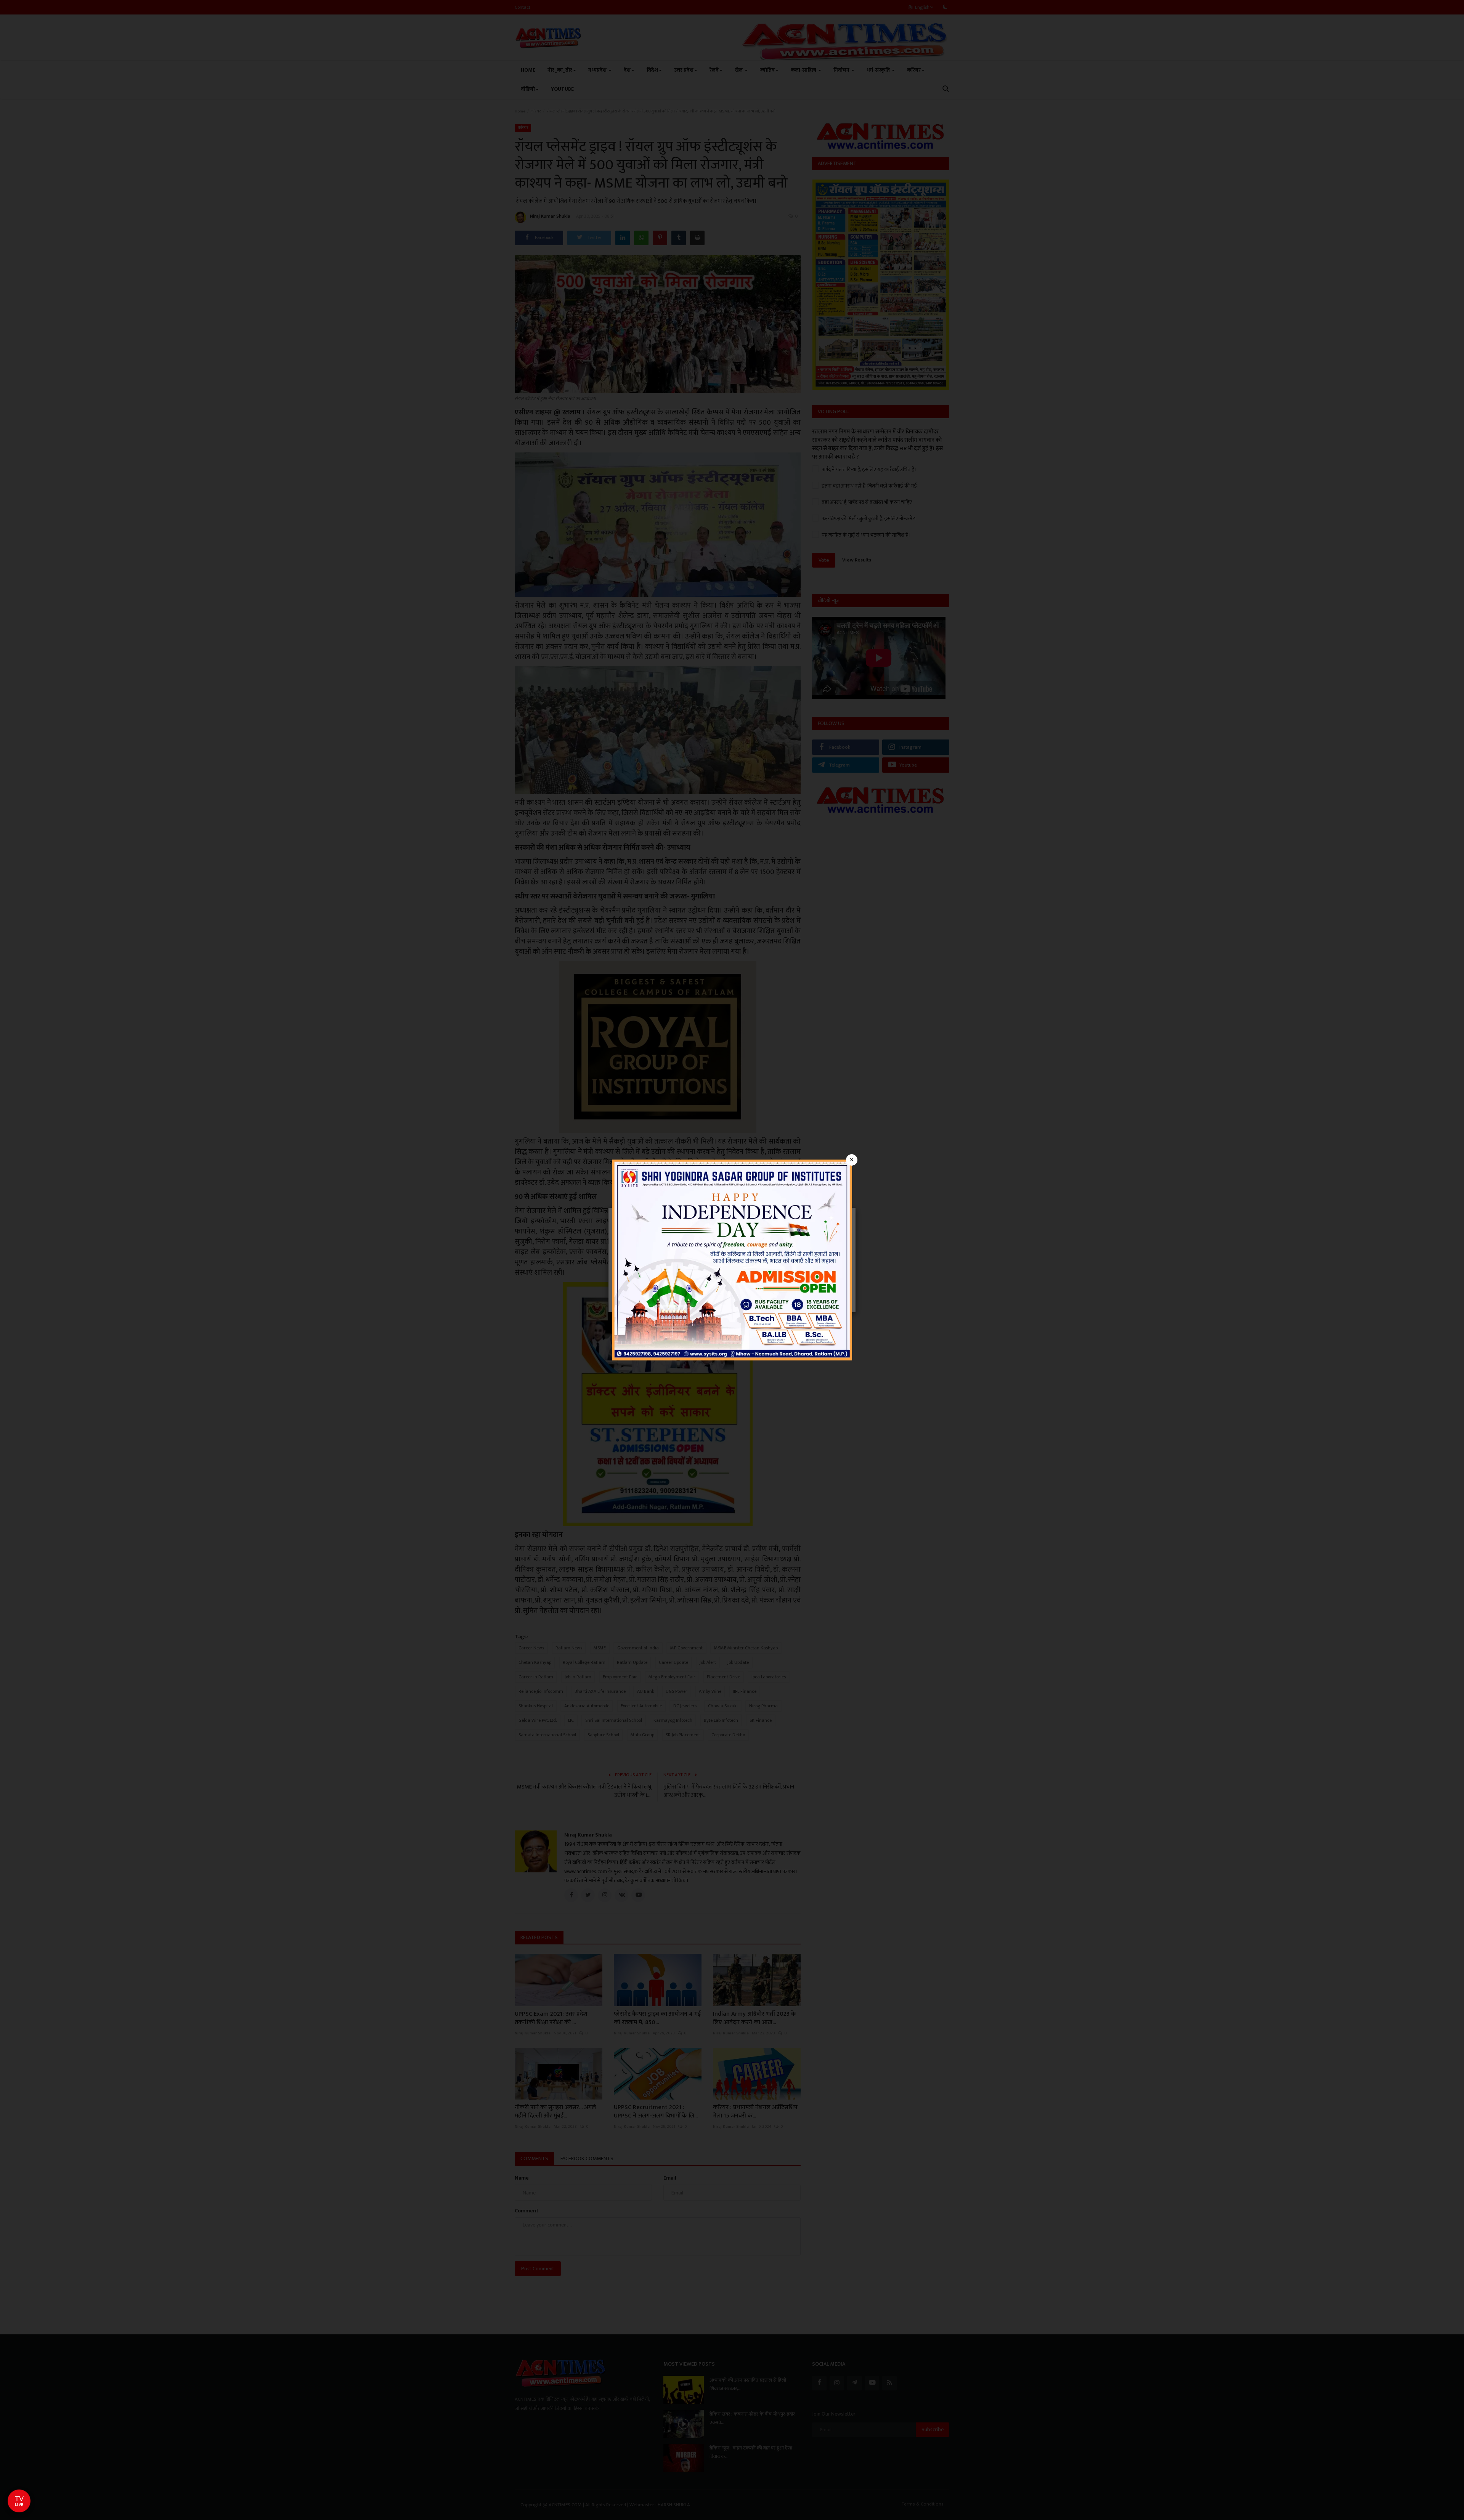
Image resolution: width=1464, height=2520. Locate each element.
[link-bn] (732, 1260)
